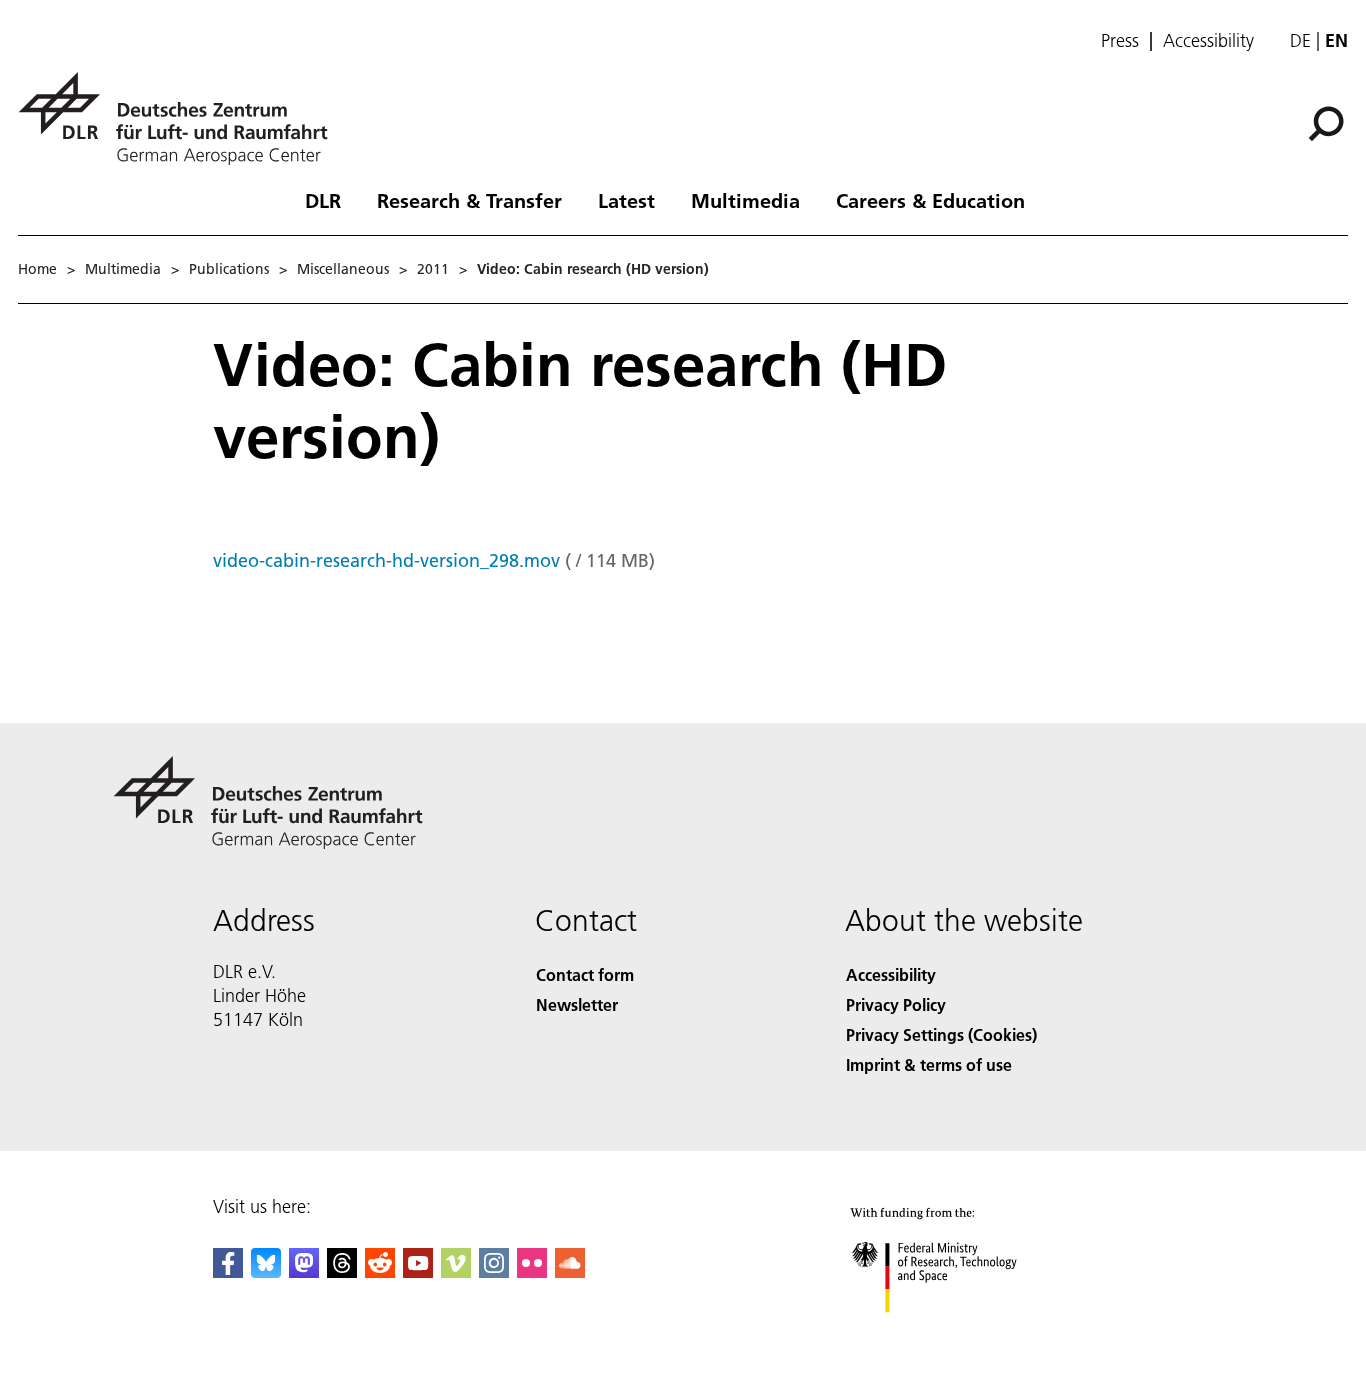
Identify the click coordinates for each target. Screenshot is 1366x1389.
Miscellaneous (343, 269)
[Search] (1328, 122)
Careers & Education (930, 200)
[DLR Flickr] (532, 1271)
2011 (433, 269)
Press (1120, 41)
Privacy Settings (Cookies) (941, 1034)
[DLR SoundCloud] (570, 1271)
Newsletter (577, 1004)
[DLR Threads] (342, 1271)
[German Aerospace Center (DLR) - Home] (181, 118)
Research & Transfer (469, 200)
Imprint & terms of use (929, 1064)
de (1300, 40)
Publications (229, 269)
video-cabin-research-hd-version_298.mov (386, 560)
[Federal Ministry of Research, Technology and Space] (961, 1332)
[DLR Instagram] (494, 1271)
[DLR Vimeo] (456, 1271)
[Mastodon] (304, 1271)
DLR (323, 200)
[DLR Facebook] (228, 1271)
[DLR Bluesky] (266, 1271)
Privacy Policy (896, 1004)
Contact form (585, 974)
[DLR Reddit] (380, 1271)
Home (37, 269)
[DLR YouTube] (418, 1271)
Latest (626, 200)
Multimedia (745, 200)
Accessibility (1208, 41)
